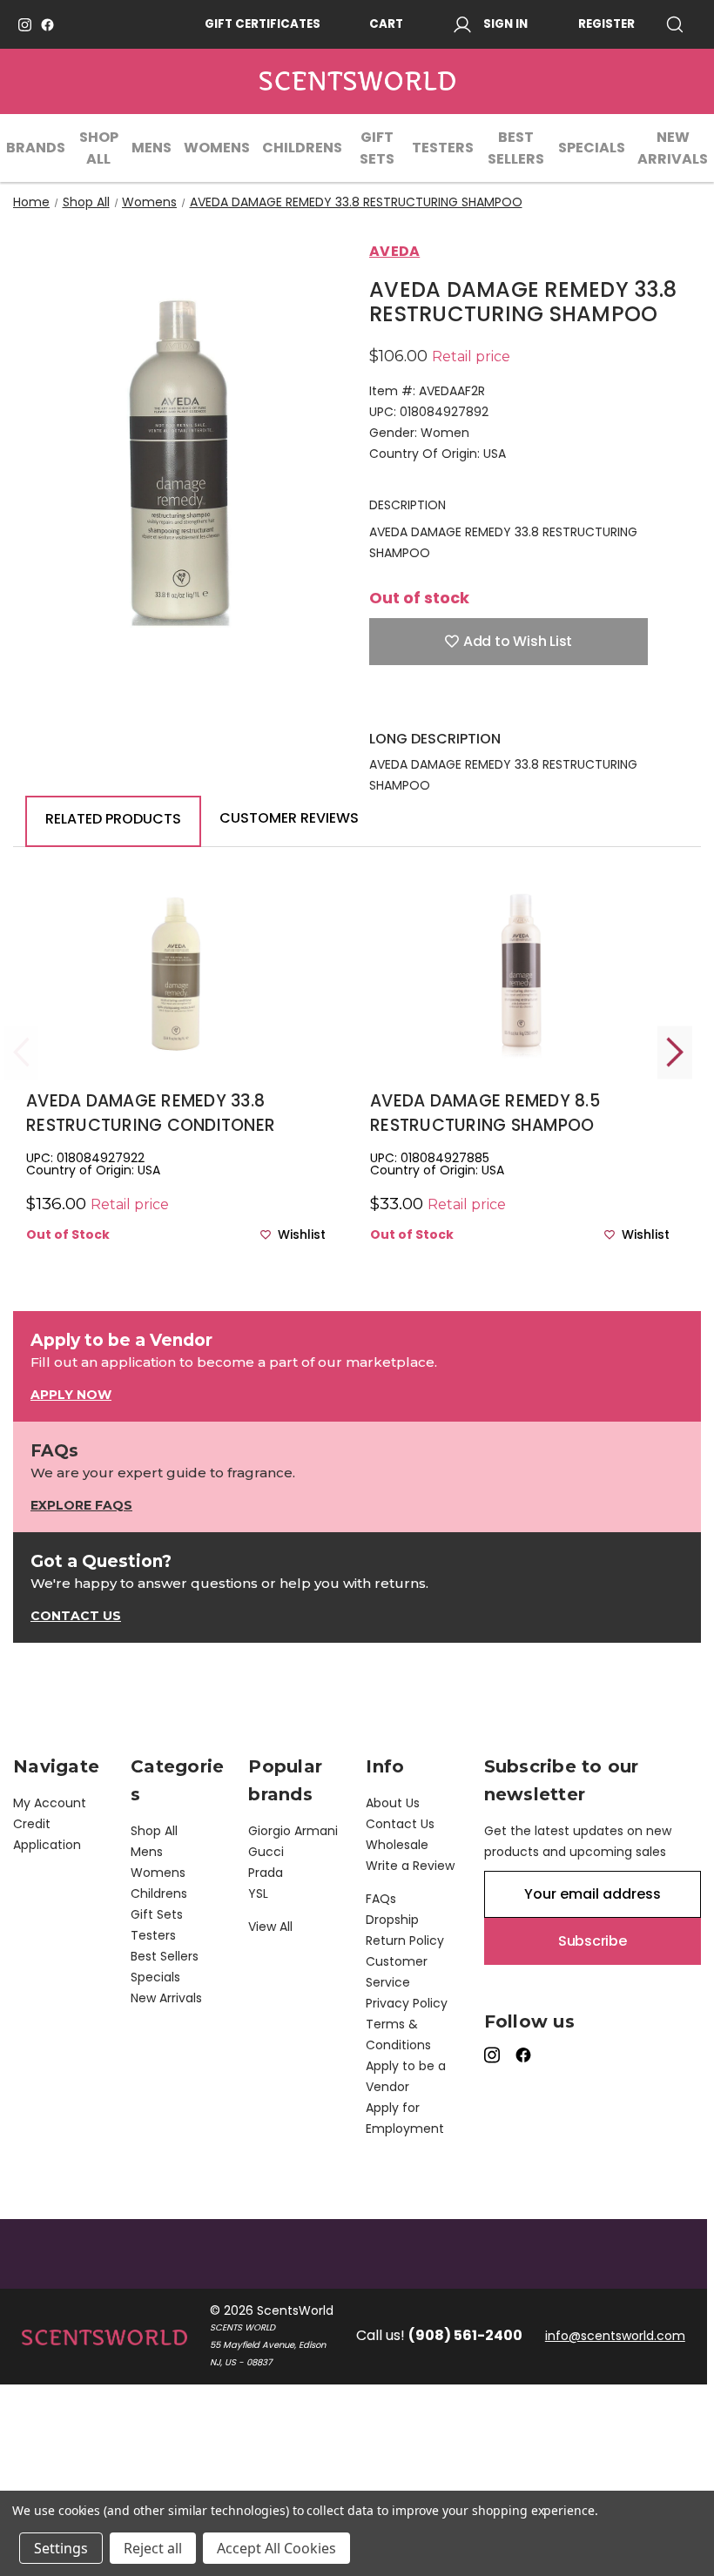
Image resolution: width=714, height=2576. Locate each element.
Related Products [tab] (113, 819)
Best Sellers (516, 148)
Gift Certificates (263, 24)
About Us (393, 1803)
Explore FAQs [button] (81, 1505)
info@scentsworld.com (615, 2336)
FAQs (381, 1899)
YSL (258, 1893)
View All (270, 1927)
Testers (443, 148)
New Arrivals (673, 148)
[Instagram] (25, 25)
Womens (217, 148)
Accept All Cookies (276, 2548)
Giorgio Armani (293, 1831)
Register (606, 24)
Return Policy (405, 1940)
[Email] (408, 703)
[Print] (439, 703)
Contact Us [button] (76, 1616)
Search (681, 24)
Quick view (176, 999)
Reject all (153, 2548)
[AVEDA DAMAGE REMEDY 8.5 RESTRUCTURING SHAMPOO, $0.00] (520, 970)
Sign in (505, 24)
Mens (152, 148)
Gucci (266, 1852)
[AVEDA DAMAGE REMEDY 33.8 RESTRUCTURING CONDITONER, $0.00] (176, 970)
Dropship (392, 1920)
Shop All (99, 148)
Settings (61, 2548)
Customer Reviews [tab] (289, 818)
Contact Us (400, 1824)
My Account (50, 1803)
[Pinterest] (500, 703)
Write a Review (410, 1866)
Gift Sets (377, 148)
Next (675, 1052)
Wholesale (397, 1845)
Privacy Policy (407, 2003)
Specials (592, 148)
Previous (22, 1052)
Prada (266, 1873)
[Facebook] (47, 25)
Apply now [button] (71, 1395)
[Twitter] (469, 703)
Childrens (302, 148)
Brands (36, 148)
